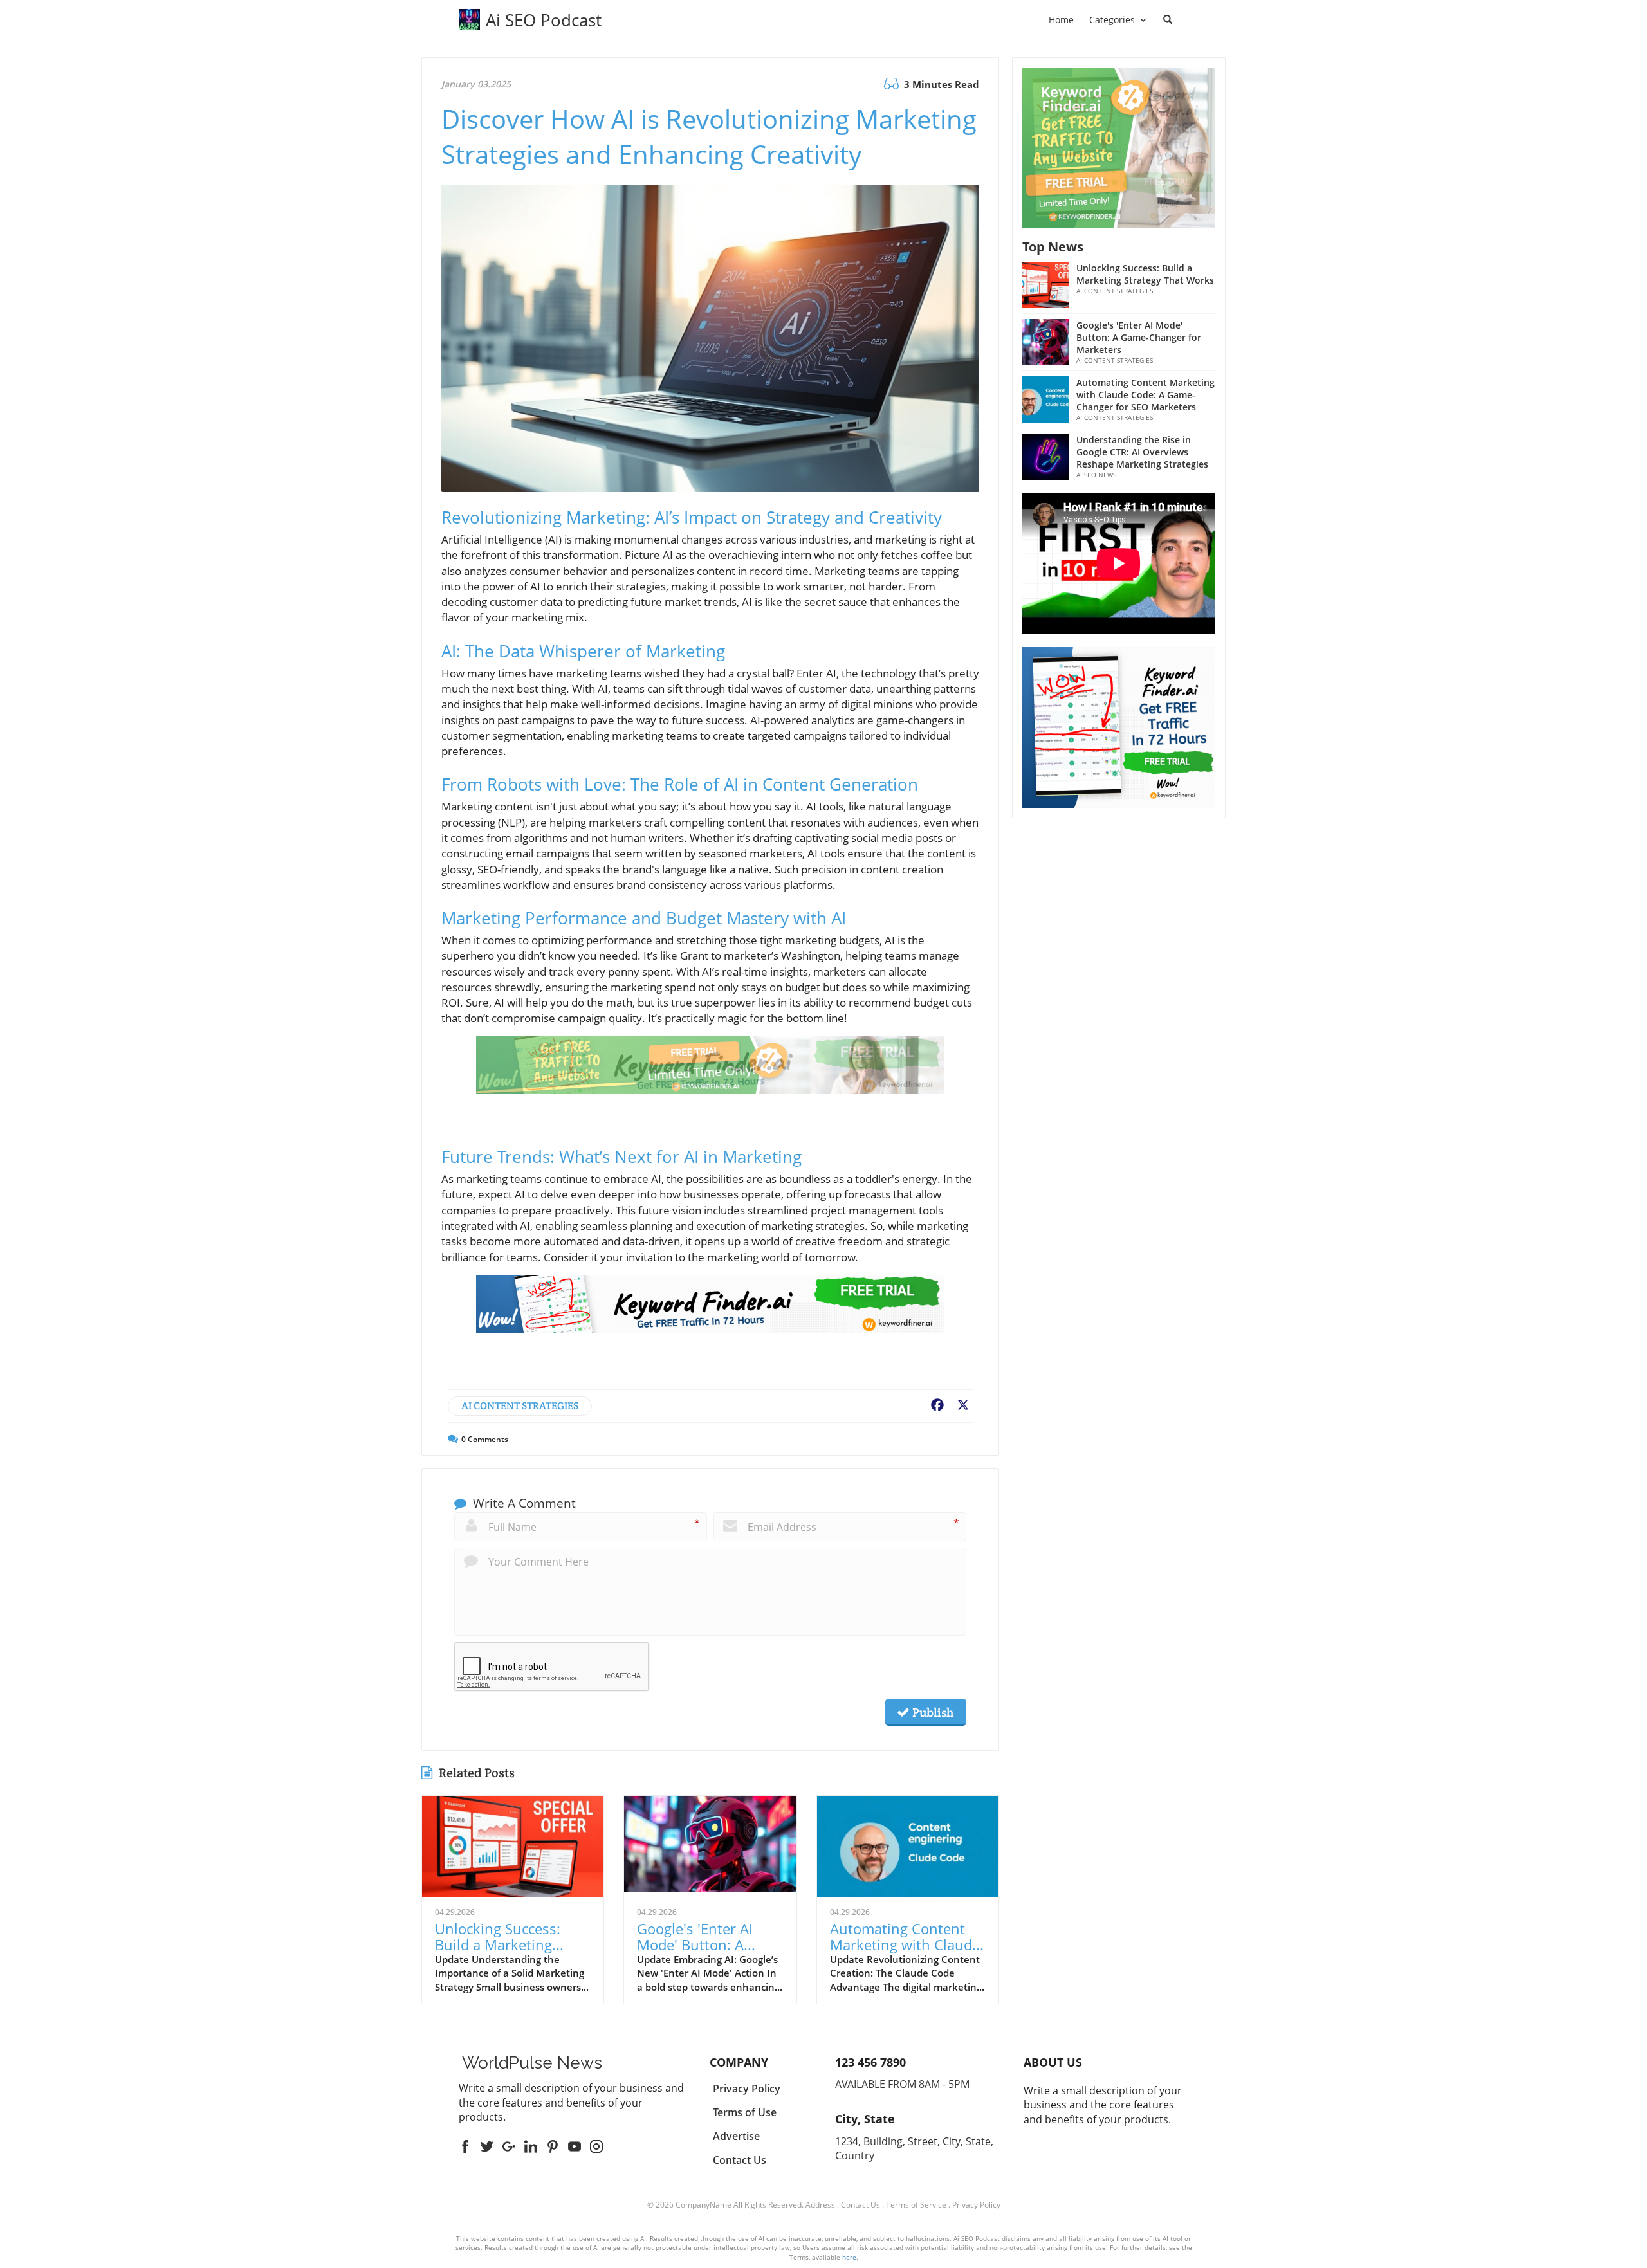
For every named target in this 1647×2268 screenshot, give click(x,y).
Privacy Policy (976, 2205)
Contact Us (860, 2205)
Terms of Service (916, 2205)
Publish (932, 1712)
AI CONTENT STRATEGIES (520, 1406)
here (849, 2257)
